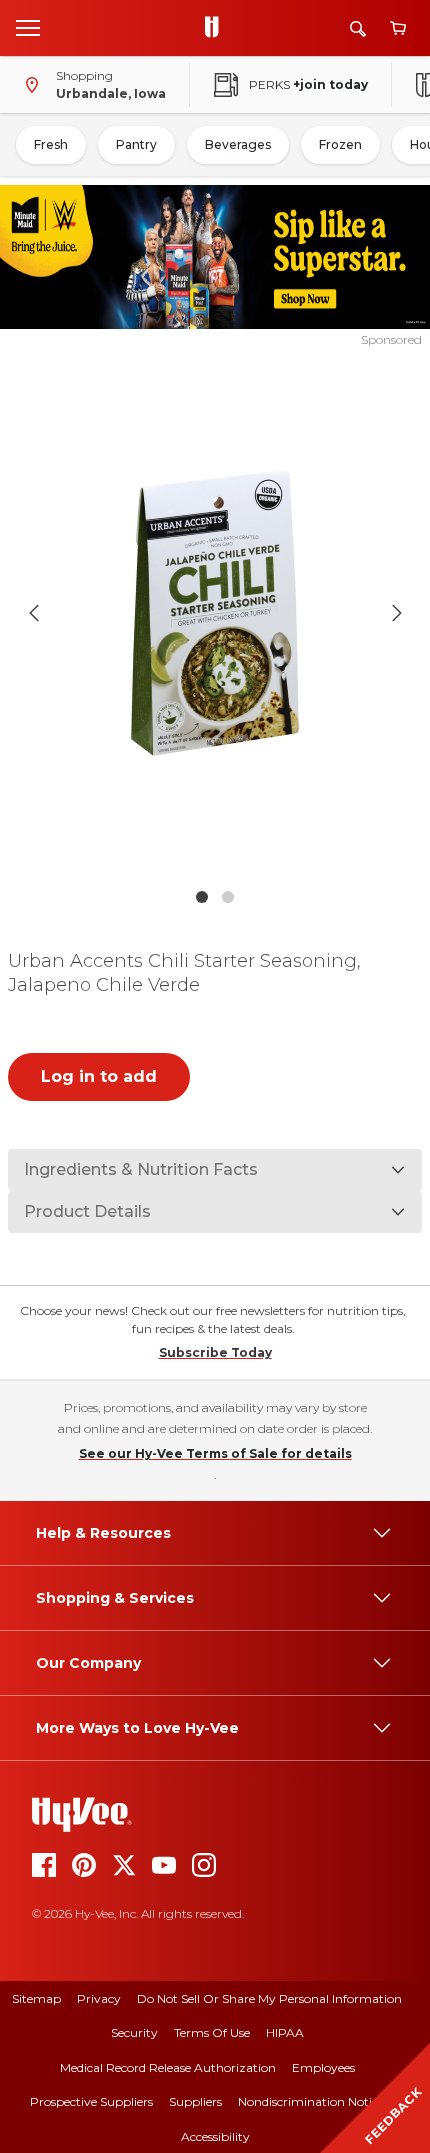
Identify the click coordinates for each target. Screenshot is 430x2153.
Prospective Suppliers (91, 2101)
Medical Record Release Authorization (168, 2067)
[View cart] (398, 28)
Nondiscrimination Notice (311, 2101)
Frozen (340, 144)
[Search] (358, 28)
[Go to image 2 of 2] (228, 897)
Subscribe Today (215, 1352)
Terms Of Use (212, 2032)
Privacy (99, 1998)
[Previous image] (34, 613)
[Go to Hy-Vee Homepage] (217, 28)
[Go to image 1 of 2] (202, 897)
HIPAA (285, 2032)
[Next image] (397, 613)
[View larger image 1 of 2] (215, 613)
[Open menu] (28, 27)
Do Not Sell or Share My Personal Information (269, 1998)
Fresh (51, 144)
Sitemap (36, 1998)
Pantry (136, 144)
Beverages (238, 144)
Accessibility (215, 2136)
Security (134, 2032)
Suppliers (195, 2101)
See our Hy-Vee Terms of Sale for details (215, 1453)
